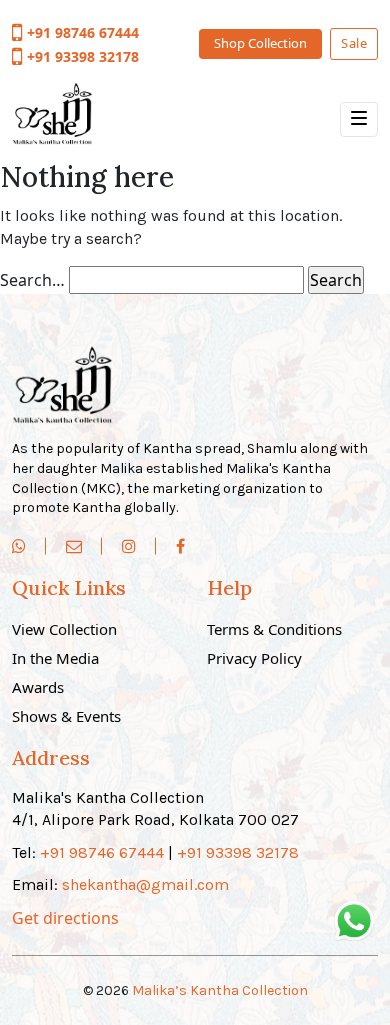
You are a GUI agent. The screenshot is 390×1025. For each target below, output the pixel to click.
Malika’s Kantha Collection (220, 990)
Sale (354, 43)
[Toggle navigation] (359, 119)
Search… (32, 280)
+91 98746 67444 (83, 32)
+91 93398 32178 (83, 56)
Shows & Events (66, 716)
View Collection (64, 629)
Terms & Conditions (274, 629)
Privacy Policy (254, 658)
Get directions (65, 918)
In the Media (55, 658)
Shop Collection (260, 43)
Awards (38, 687)
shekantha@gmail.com (145, 884)
